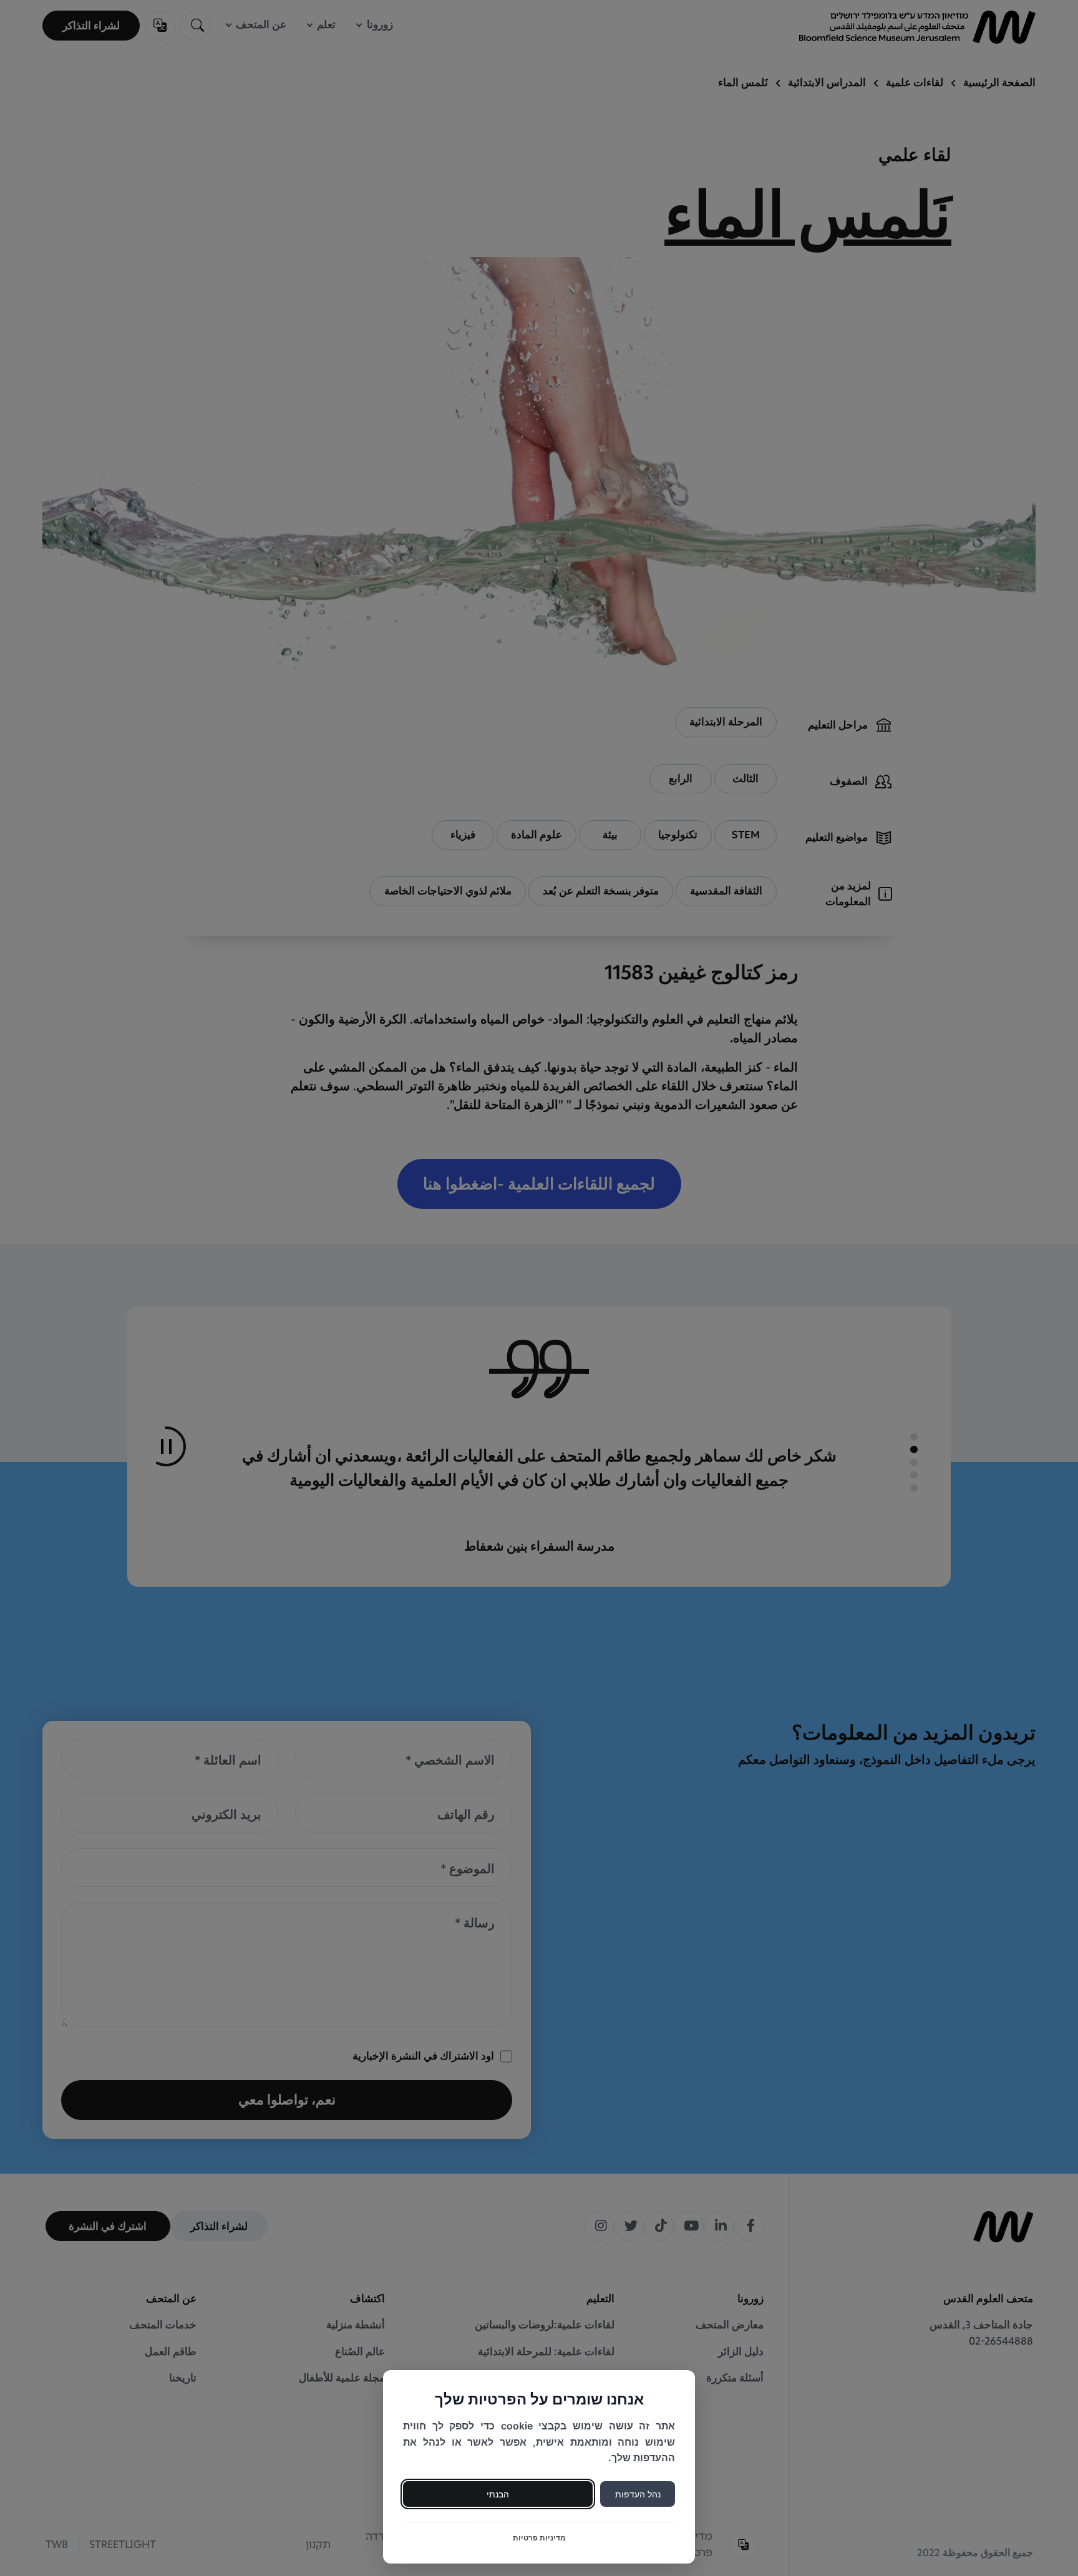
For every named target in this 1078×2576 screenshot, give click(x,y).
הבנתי (498, 2494)
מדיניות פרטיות (539, 2538)
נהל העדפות (638, 2494)
